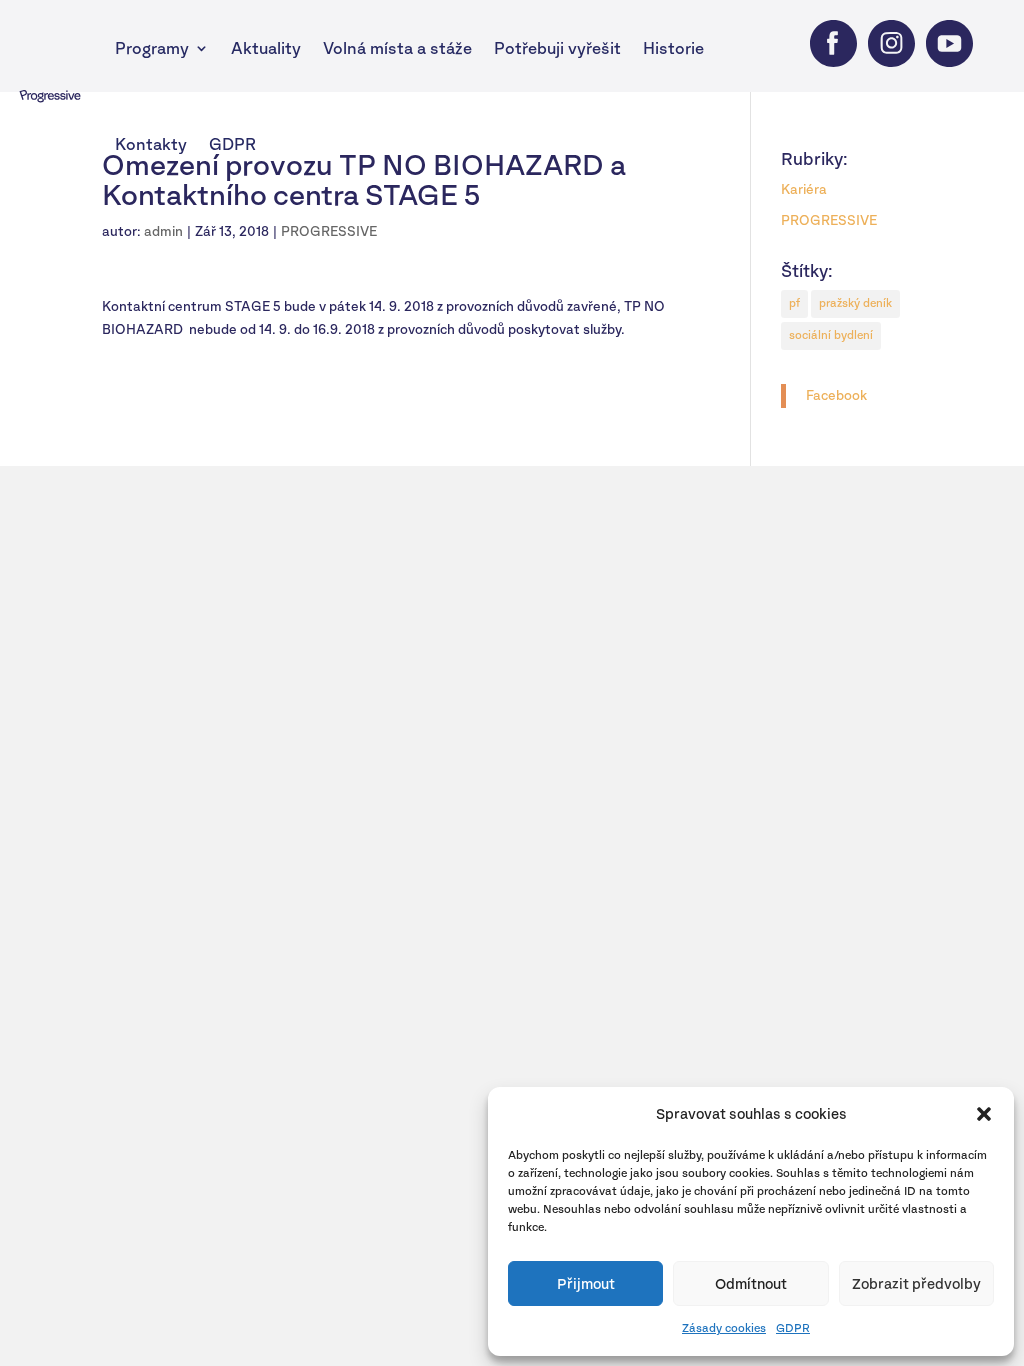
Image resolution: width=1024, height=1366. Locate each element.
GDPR (793, 1328)
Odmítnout (751, 1283)
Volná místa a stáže (397, 48)
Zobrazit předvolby (916, 1283)
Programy (152, 48)
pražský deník (855, 303)
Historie (673, 48)
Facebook (836, 395)
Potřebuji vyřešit (557, 48)
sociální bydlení (831, 335)
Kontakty (151, 144)
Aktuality (266, 48)
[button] (984, 1114)
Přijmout (586, 1283)
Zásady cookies (724, 1328)
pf (794, 303)
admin (163, 231)
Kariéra (804, 189)
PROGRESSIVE (329, 231)
